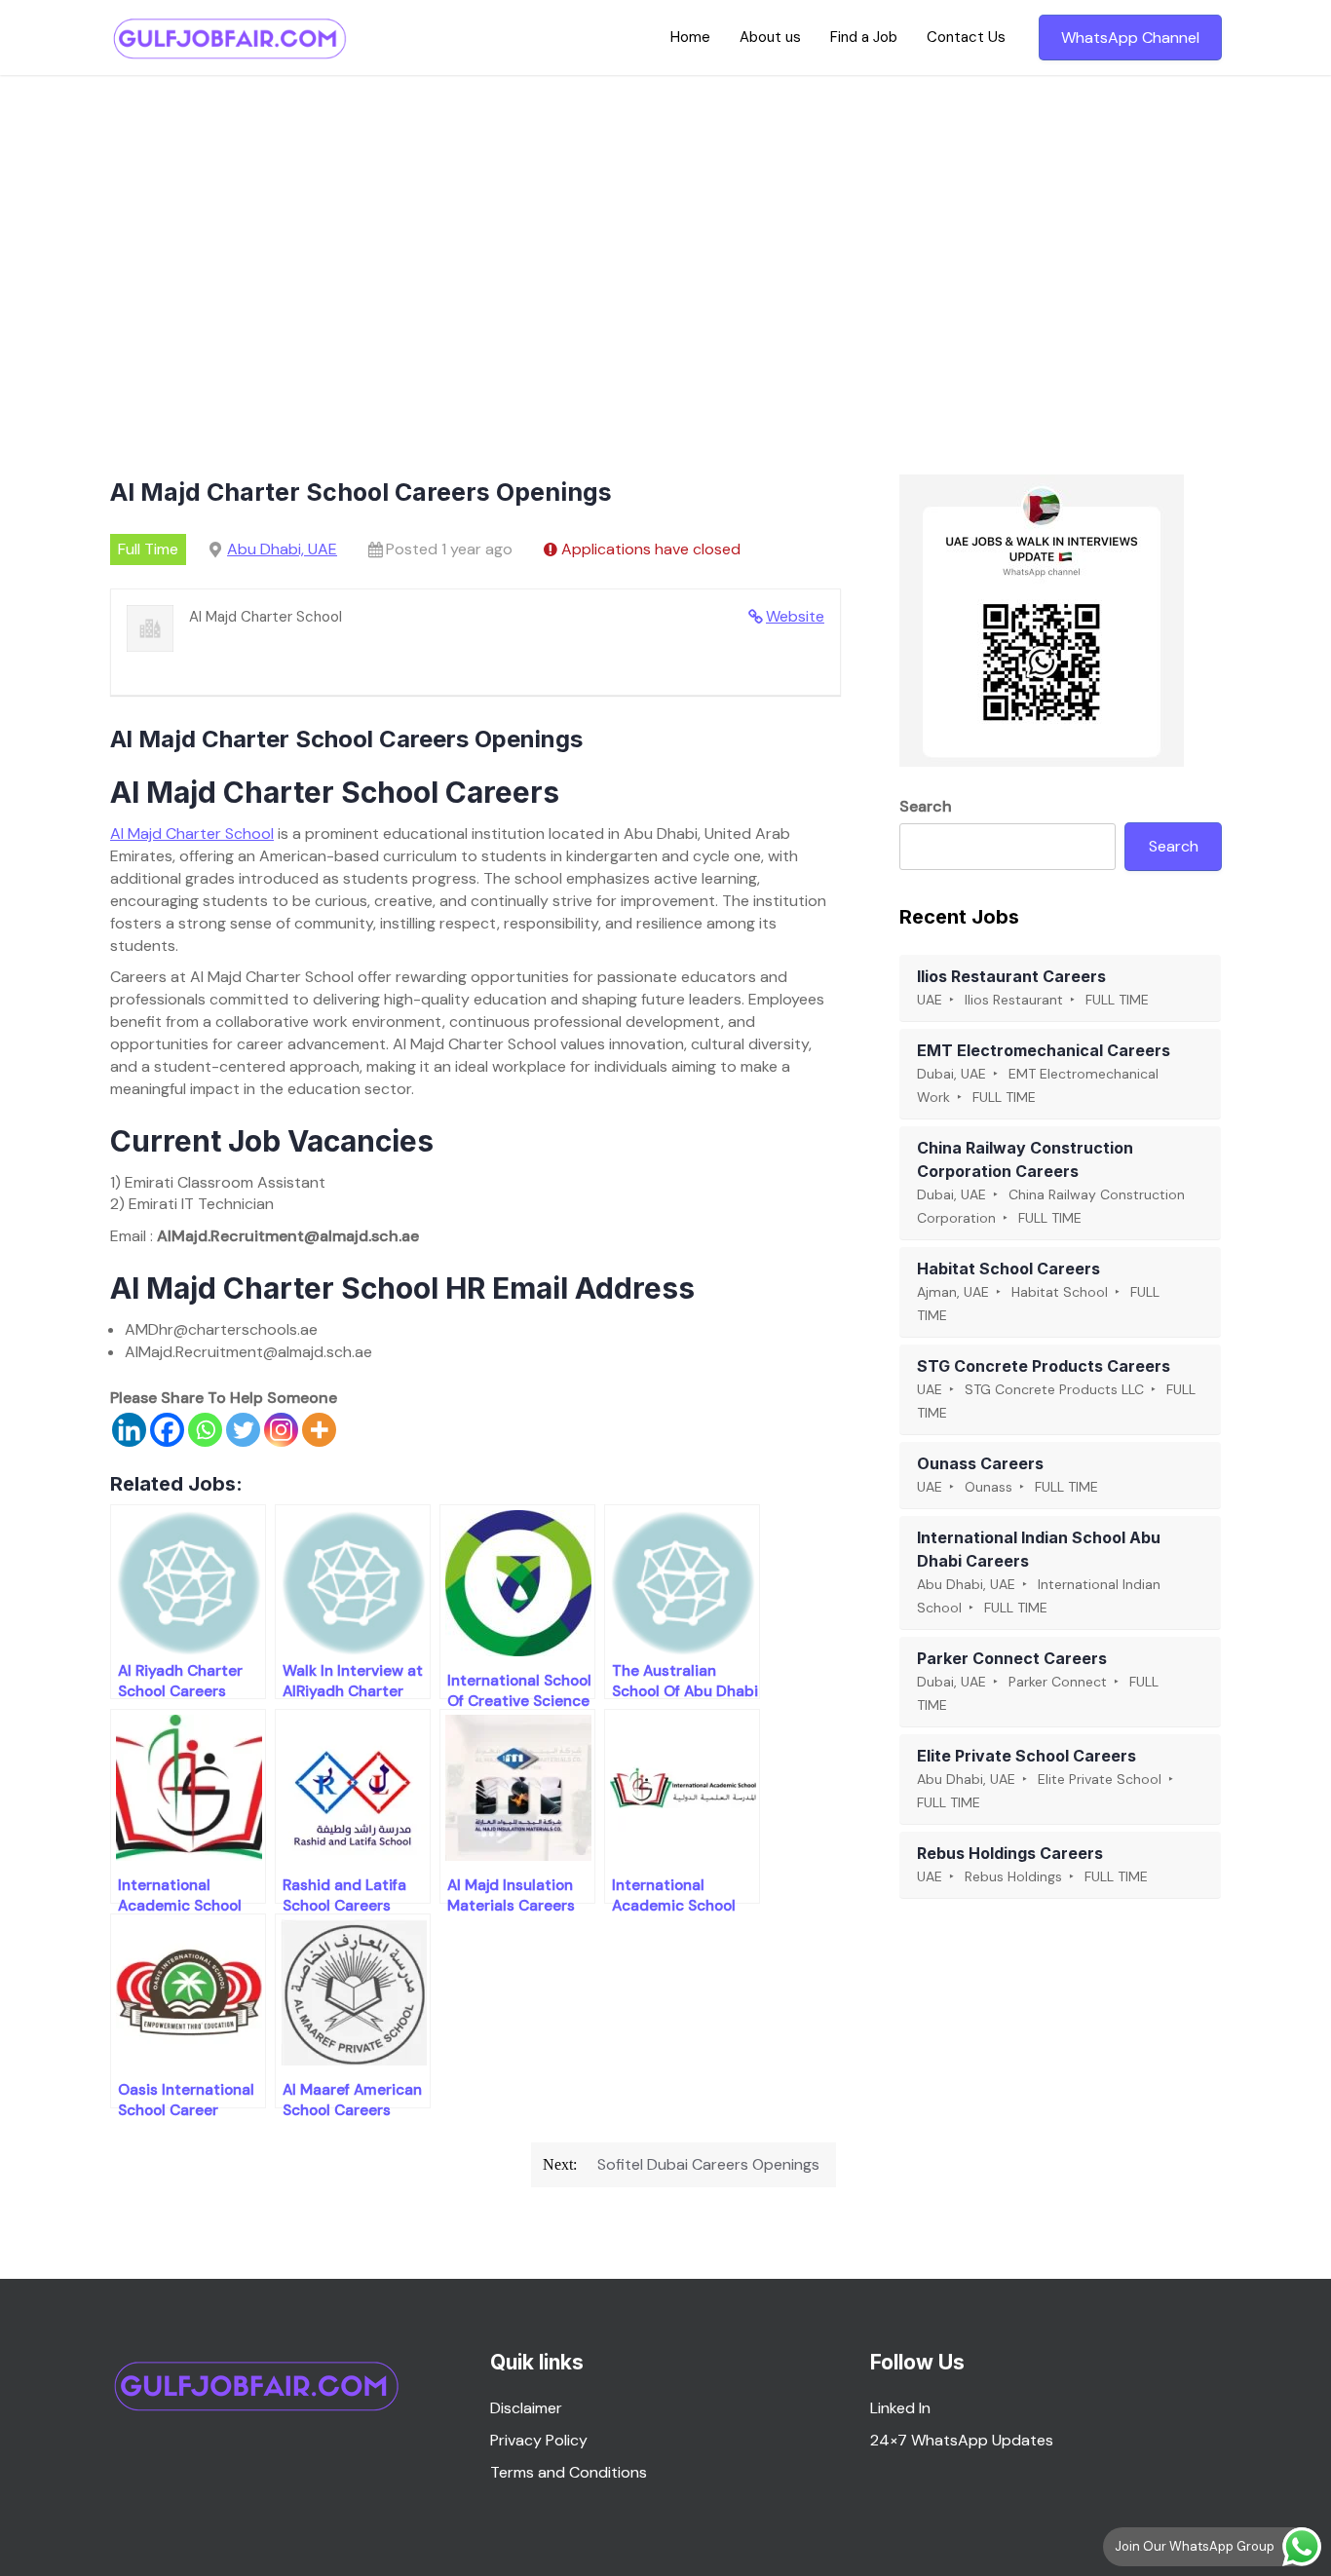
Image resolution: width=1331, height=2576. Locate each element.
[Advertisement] (665, 221)
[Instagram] (281, 1430)
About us (770, 37)
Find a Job (864, 37)
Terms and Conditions (569, 2472)
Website (795, 616)
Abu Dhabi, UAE (282, 549)
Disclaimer (526, 2408)
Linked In (900, 2408)
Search (926, 806)
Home (690, 37)
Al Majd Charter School (192, 833)
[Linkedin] (129, 1430)
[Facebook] (167, 1430)
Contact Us (966, 37)
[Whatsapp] (205, 1430)
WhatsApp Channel (1130, 38)
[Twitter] (243, 1430)
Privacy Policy (539, 2440)
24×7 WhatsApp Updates (962, 2440)
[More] (319, 1430)
